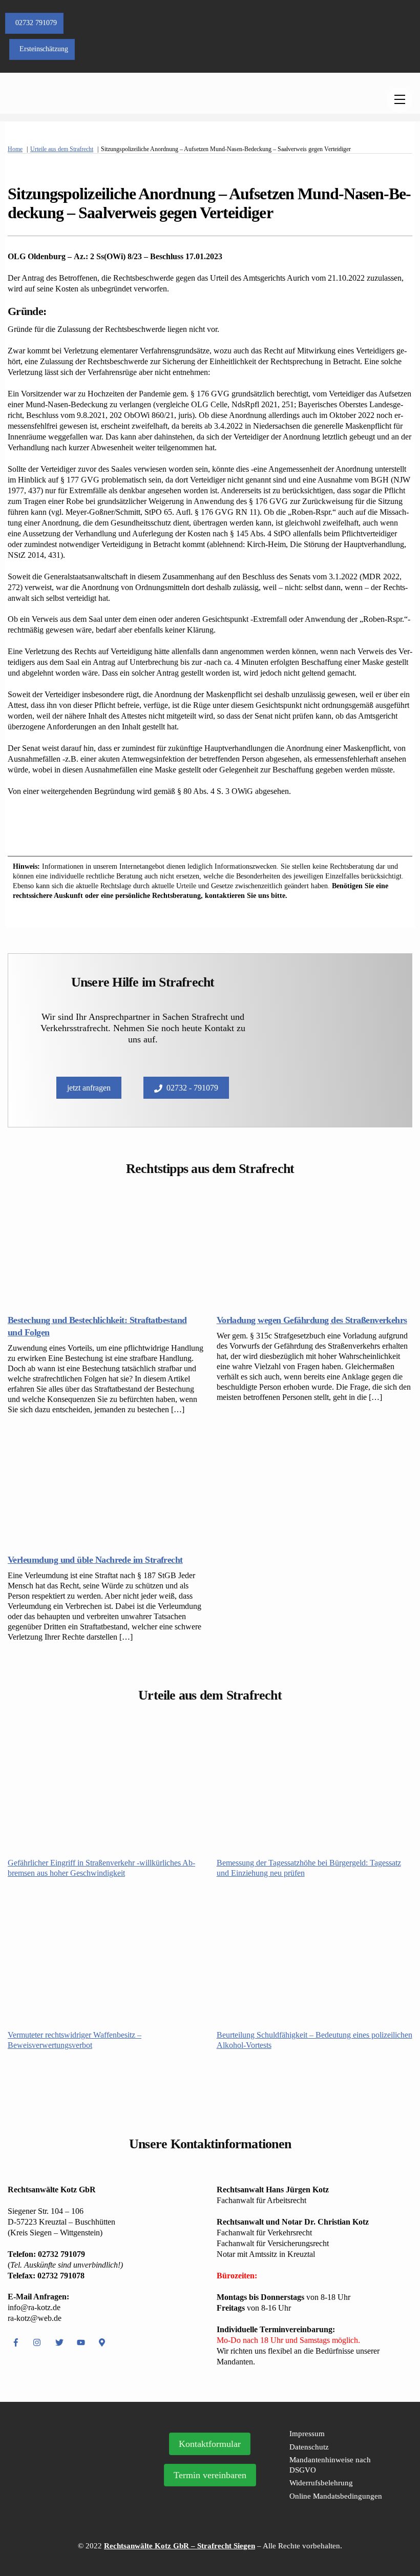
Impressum (307, 2434)
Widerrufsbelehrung (321, 2483)
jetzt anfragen (89, 1088)
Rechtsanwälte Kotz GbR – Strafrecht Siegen (180, 2546)
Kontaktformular (210, 2444)
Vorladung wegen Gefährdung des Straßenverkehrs (312, 1320)
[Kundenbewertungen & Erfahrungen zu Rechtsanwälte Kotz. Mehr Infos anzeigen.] (78, 2489)
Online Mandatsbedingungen (336, 2496)
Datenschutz (309, 2447)
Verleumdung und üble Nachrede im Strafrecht (95, 1560)
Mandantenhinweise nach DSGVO (330, 2465)
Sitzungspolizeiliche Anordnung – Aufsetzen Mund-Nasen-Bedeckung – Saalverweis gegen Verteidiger (209, 203)
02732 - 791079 (192, 1088)
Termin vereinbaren (210, 2475)
